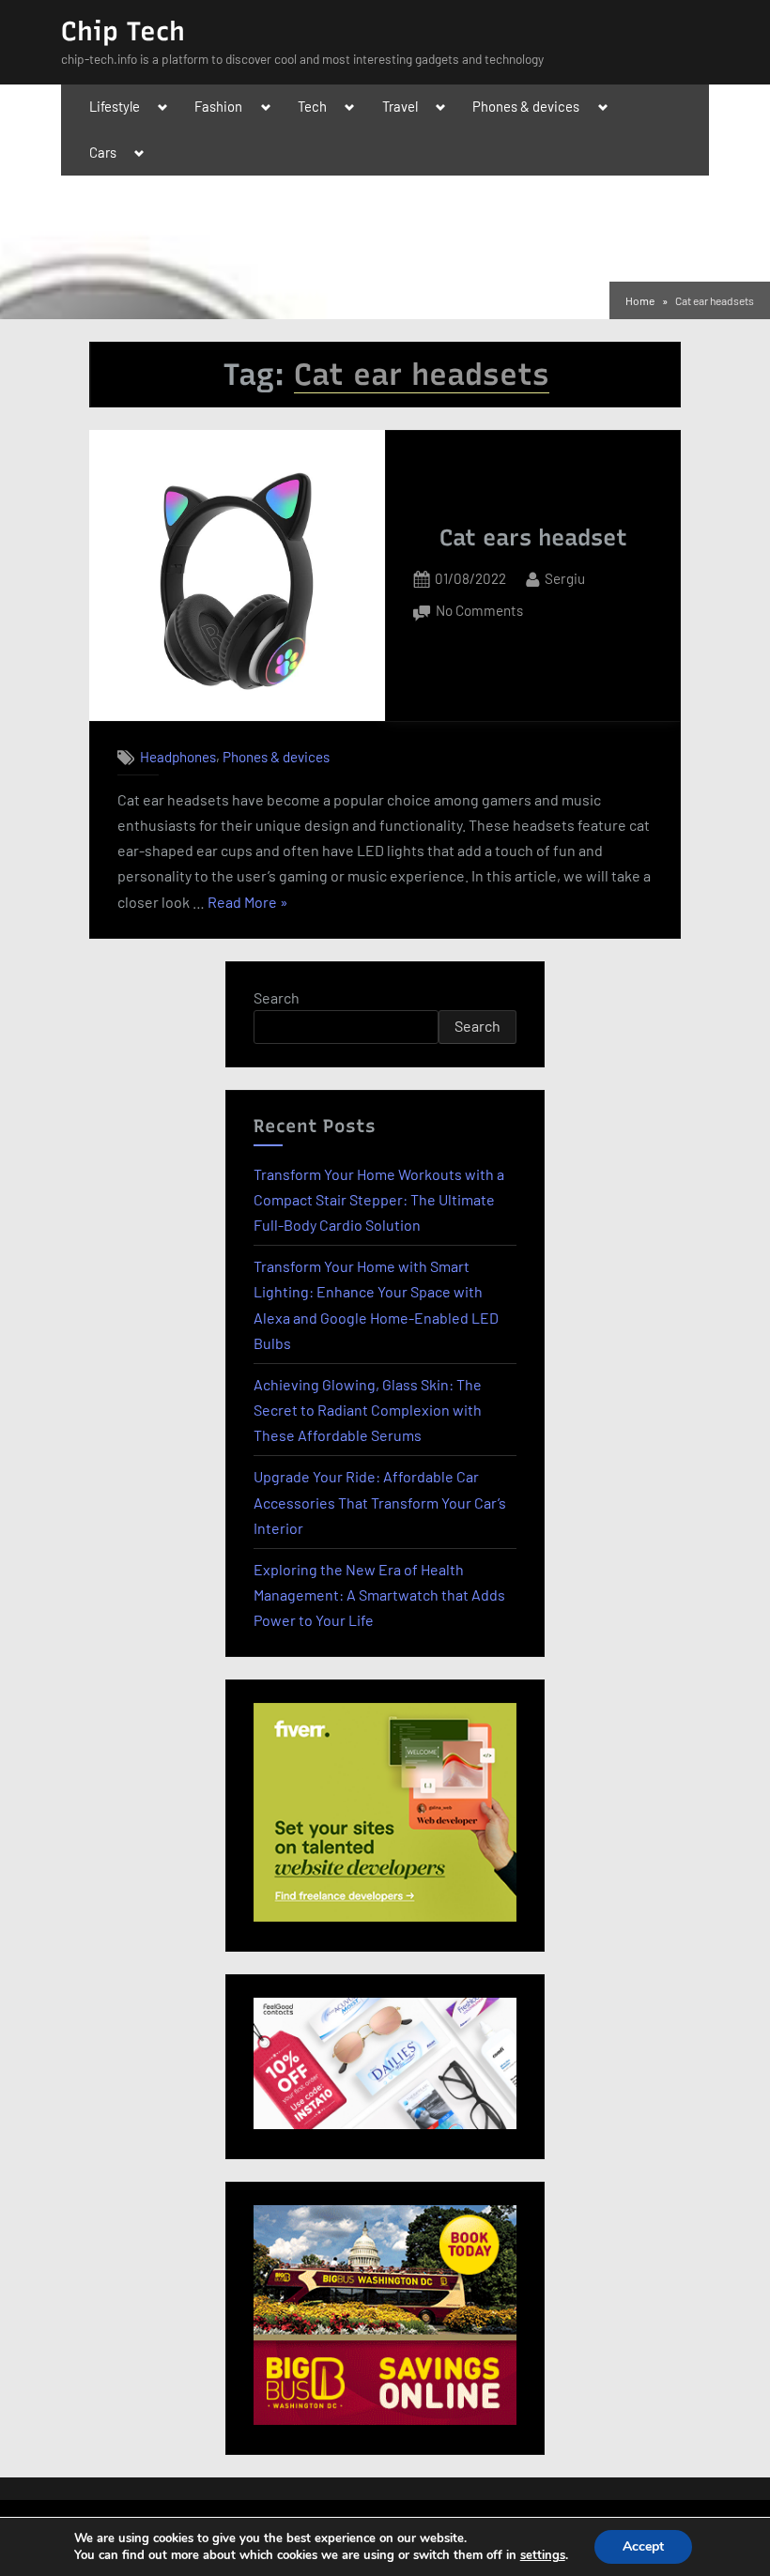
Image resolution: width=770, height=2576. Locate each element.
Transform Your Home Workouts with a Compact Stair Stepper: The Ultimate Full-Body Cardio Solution (379, 1199)
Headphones (178, 757)
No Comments (479, 613)
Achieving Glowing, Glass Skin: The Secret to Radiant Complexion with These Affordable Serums (368, 1410)
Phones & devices (526, 106)
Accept (643, 2546)
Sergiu (565, 578)
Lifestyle (115, 106)
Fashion (218, 106)
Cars (103, 152)
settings (543, 2555)
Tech (312, 106)
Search (277, 997)
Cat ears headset (533, 537)
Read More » (248, 904)
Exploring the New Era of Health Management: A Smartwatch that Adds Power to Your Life (379, 1595)
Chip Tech (123, 31)
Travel (400, 106)
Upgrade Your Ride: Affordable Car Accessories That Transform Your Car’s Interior (380, 1502)
